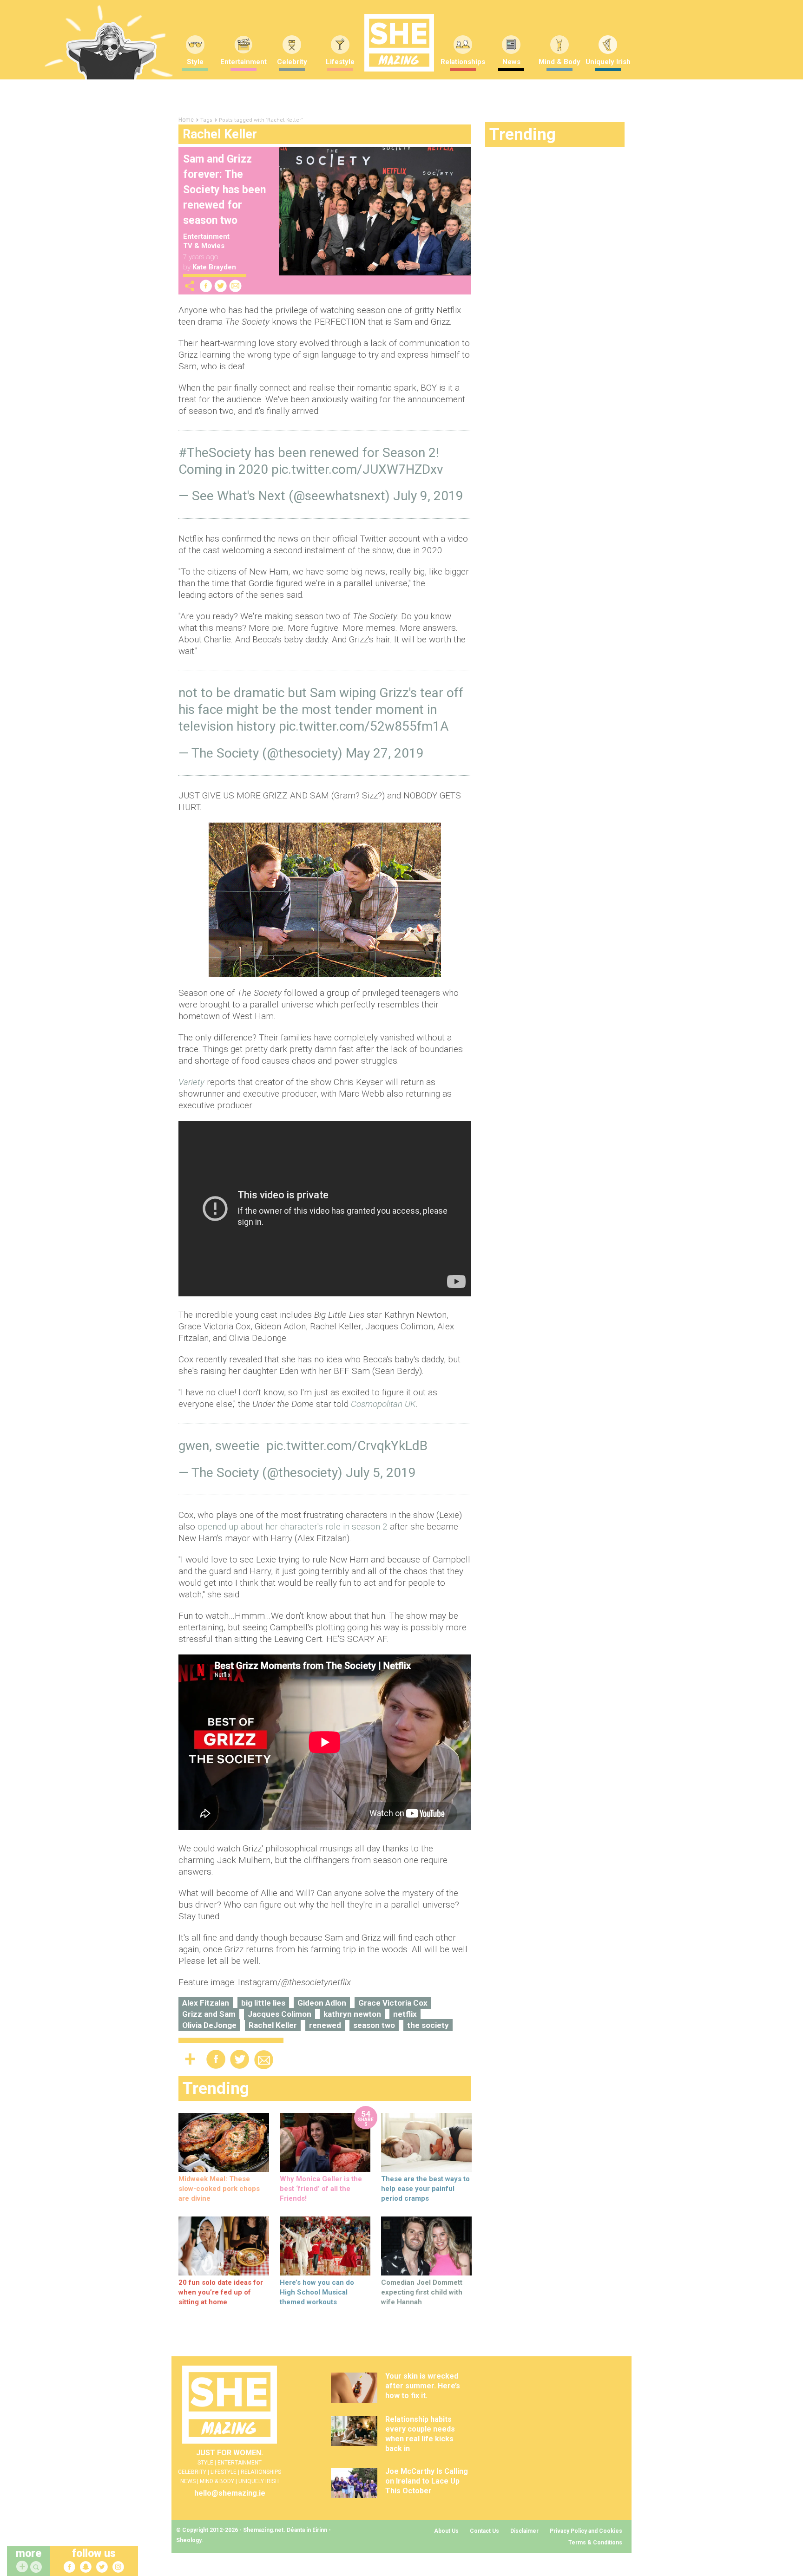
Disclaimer (524, 2531)
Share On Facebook (206, 286)
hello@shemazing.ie (230, 2493)
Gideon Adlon (322, 2003)
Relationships (463, 62)
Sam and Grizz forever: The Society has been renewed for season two (224, 190)
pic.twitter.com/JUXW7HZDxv (357, 469)
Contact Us (484, 2531)
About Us (446, 2531)
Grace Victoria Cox (393, 2003)
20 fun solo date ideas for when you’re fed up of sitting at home (221, 2292)
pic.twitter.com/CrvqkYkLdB (347, 1446)
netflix (405, 2014)
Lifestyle (340, 62)
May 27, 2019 (385, 753)
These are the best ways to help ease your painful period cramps (425, 2189)
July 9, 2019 (428, 496)
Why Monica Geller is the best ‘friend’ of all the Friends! (321, 2189)
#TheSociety (215, 453)
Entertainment (244, 62)
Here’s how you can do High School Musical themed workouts (317, 2292)
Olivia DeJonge (209, 2025)
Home (186, 120)
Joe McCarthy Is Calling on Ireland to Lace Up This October (427, 2481)
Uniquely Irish (608, 62)
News (511, 62)
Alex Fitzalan (206, 2003)
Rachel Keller (273, 2025)
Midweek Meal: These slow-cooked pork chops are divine (219, 2189)
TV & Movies (204, 246)
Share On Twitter (221, 286)
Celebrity (292, 62)
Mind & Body (559, 62)
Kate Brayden (214, 267)
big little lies (263, 2003)
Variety (191, 1082)
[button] (37, 2567)
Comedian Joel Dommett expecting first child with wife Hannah (422, 2292)
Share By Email (236, 286)
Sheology (189, 2540)
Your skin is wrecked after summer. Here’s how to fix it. (423, 2386)
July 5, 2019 (381, 1473)
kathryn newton (352, 2014)
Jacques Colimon (280, 2014)
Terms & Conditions (595, 2543)
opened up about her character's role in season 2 (293, 1527)
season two (374, 2025)
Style (195, 62)
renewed (325, 2025)
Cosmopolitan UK (383, 1404)
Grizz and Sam (209, 2014)
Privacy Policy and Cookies (586, 2531)
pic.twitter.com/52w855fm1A (364, 726)
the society (428, 2025)
